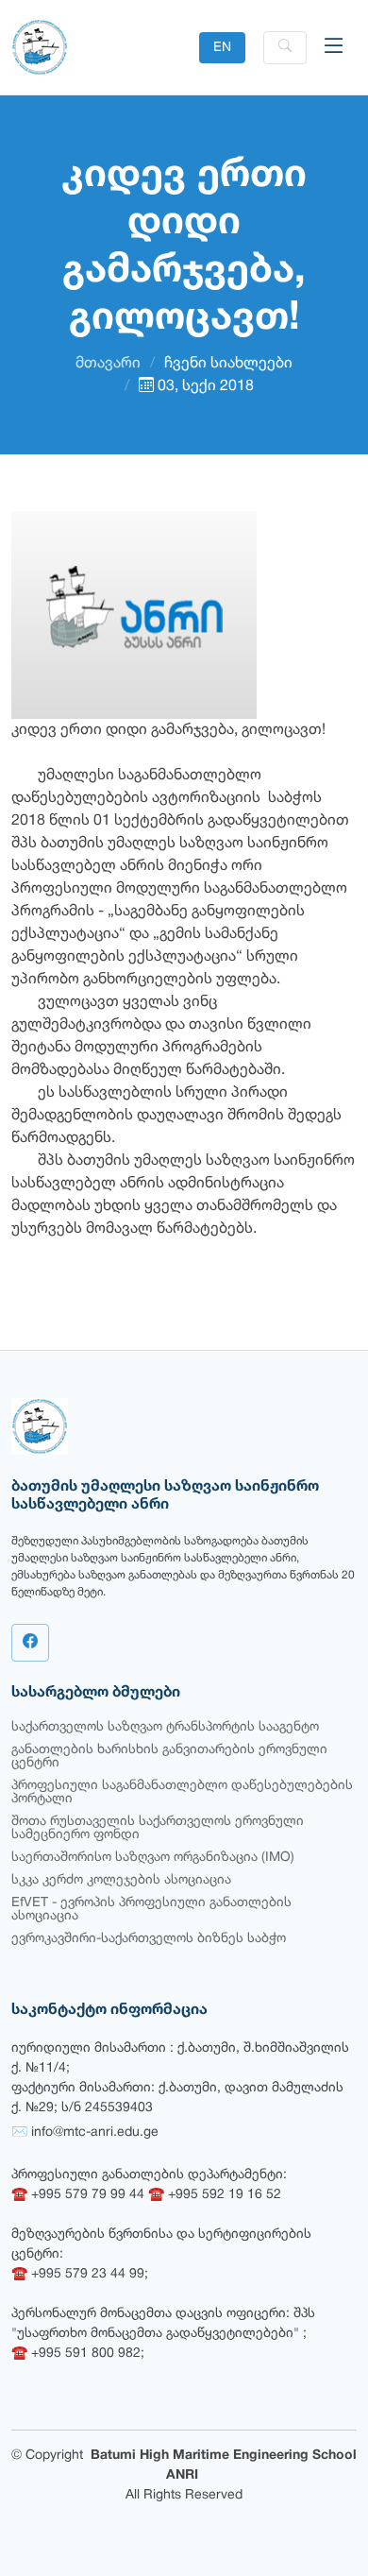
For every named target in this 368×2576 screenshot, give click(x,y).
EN (222, 48)
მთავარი (108, 364)
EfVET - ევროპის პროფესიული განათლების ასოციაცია (151, 1910)
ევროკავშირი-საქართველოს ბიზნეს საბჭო (149, 1939)
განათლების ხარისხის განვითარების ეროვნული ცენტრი (169, 1757)
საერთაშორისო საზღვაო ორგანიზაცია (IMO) (153, 1858)
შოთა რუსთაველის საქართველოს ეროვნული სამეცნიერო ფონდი (158, 1828)
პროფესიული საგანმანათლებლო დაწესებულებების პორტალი (182, 1792)
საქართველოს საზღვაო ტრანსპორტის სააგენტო (165, 1727)
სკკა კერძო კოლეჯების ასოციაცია (121, 1880)
